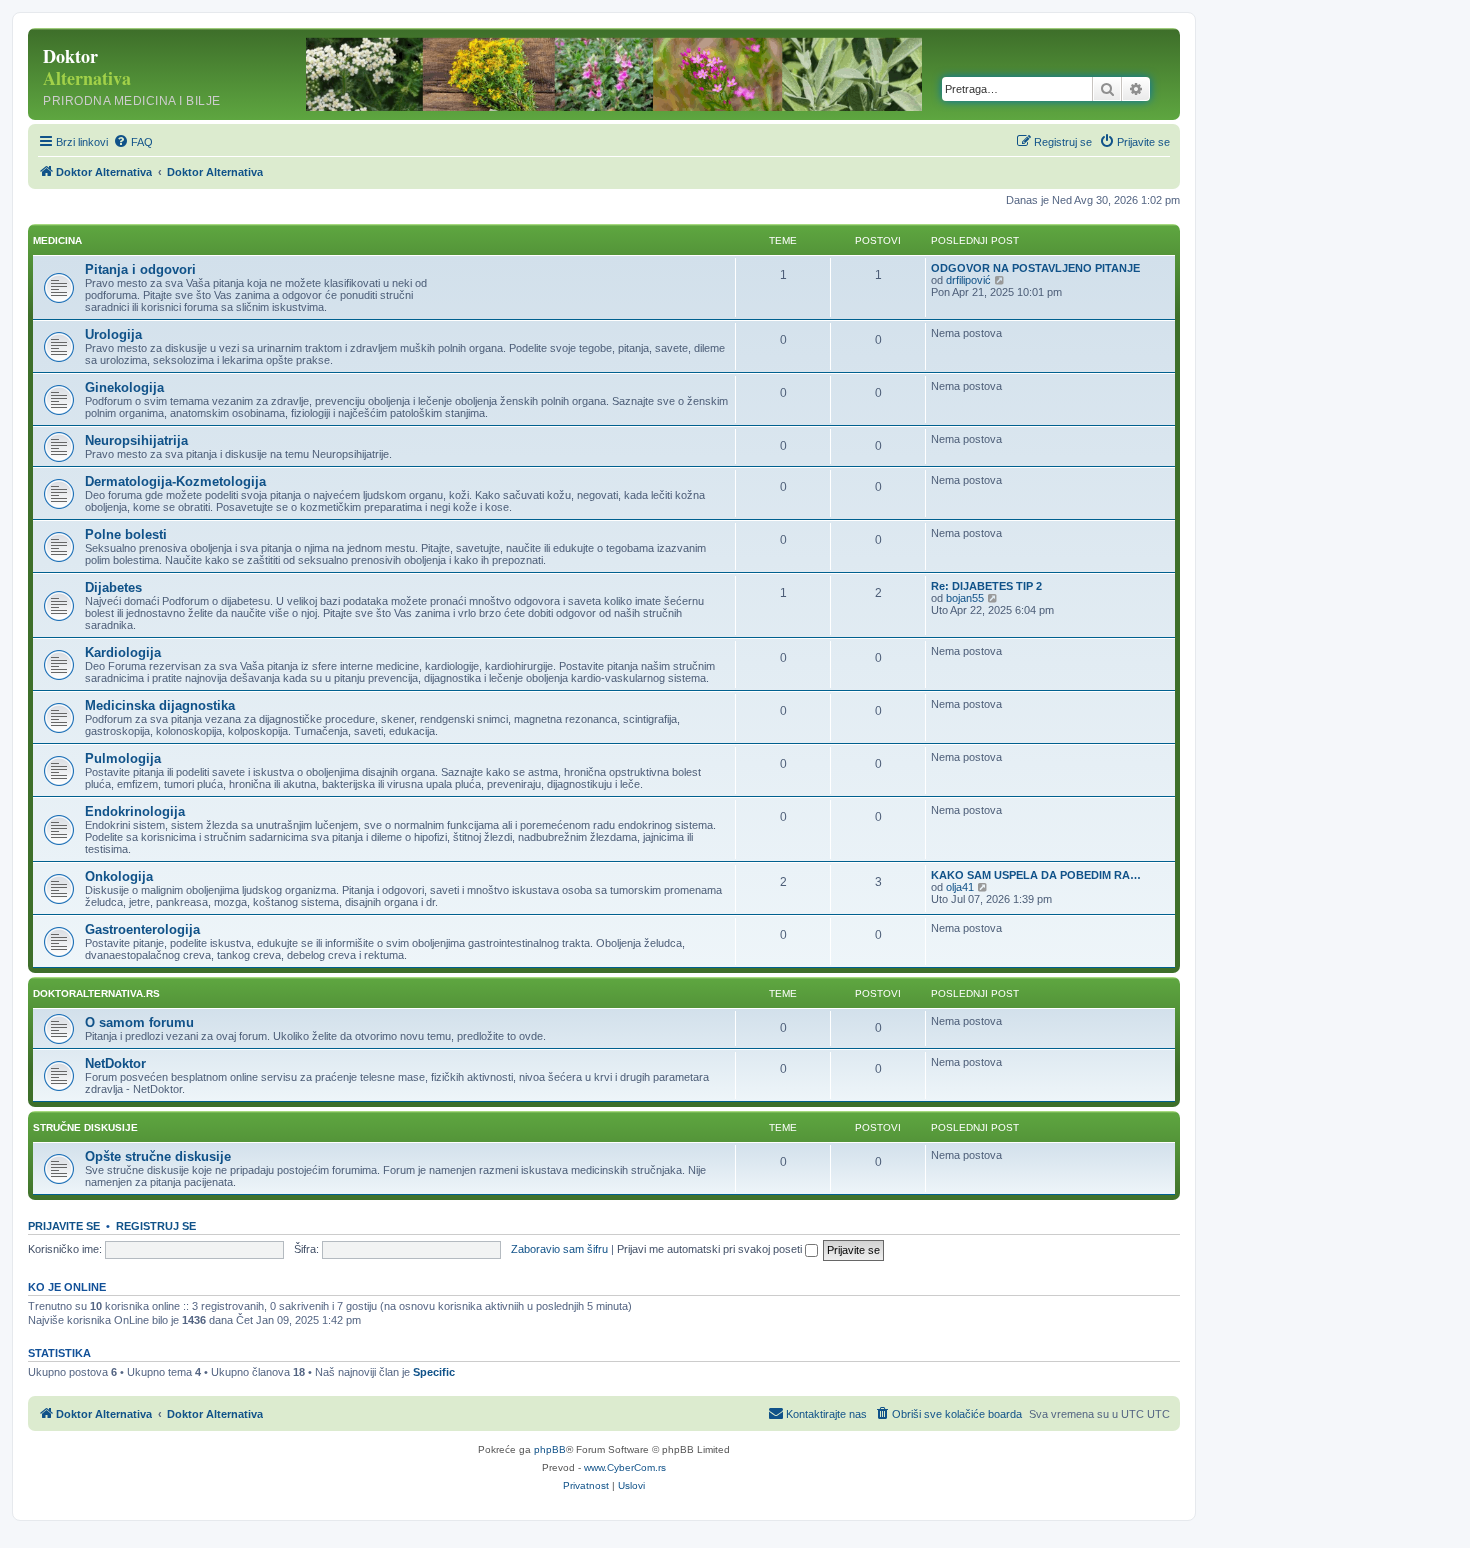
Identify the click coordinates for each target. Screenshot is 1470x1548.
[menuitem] (133, 142)
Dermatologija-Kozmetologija (175, 481)
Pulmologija (123, 758)
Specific (434, 1372)
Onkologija (119, 876)
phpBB (550, 1449)
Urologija (113, 334)
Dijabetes (113, 587)
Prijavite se (64, 1226)
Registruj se (156, 1226)
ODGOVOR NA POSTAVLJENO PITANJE (1035, 268)
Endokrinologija (135, 811)
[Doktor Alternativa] (159, 74)
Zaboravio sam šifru (559, 1249)
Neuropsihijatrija (136, 440)
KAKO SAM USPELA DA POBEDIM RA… (1036, 875)
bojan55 (965, 598)
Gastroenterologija (142, 929)
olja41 (960, 887)
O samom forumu (139, 1022)
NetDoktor (115, 1063)
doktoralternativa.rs (96, 993)
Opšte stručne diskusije (158, 1156)
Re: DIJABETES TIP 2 (986, 586)
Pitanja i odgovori (140, 269)
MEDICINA (57, 240)
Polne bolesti (126, 534)
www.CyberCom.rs (625, 1467)
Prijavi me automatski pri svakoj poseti (711, 1249)
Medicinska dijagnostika (160, 705)
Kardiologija (123, 652)
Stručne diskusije (85, 1127)
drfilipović (968, 280)
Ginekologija (124, 387)
